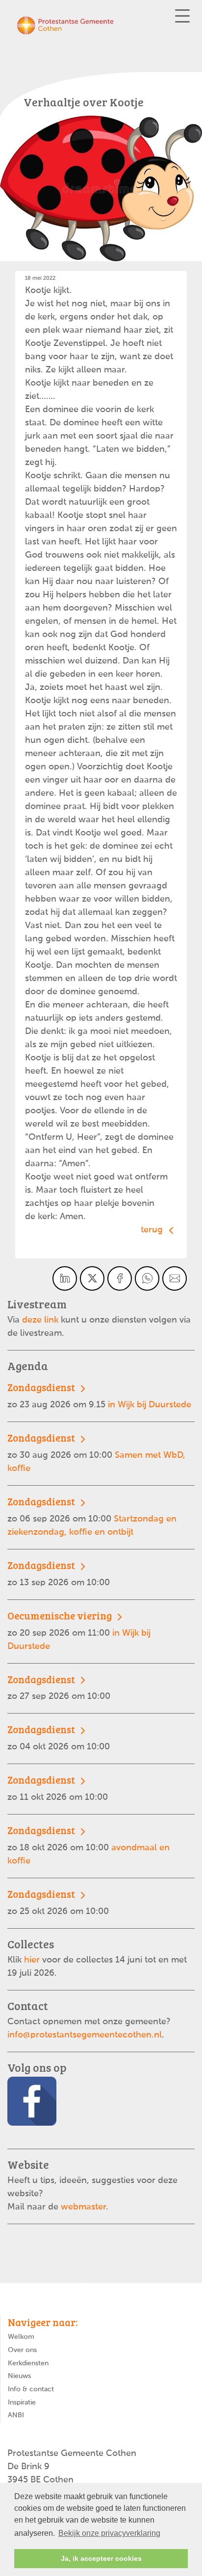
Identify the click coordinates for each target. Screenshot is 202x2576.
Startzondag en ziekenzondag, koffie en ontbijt (92, 1516)
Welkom (21, 2337)
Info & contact (31, 2389)
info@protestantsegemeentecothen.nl (85, 2035)
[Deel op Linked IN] (65, 1278)
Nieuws (19, 2376)
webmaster (83, 2207)
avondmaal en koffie (88, 1845)
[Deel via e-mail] (175, 1278)
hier (33, 1960)
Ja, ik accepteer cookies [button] (101, 2558)
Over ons (22, 2350)
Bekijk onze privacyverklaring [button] (109, 2533)
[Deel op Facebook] (120, 1278)
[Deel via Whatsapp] (147, 1278)
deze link (40, 1320)
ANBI (16, 2415)
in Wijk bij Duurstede (99, 1395)
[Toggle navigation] (182, 16)
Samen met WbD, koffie (96, 1452)
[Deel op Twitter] (92, 1278)
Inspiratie (22, 2403)
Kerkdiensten (28, 2363)
